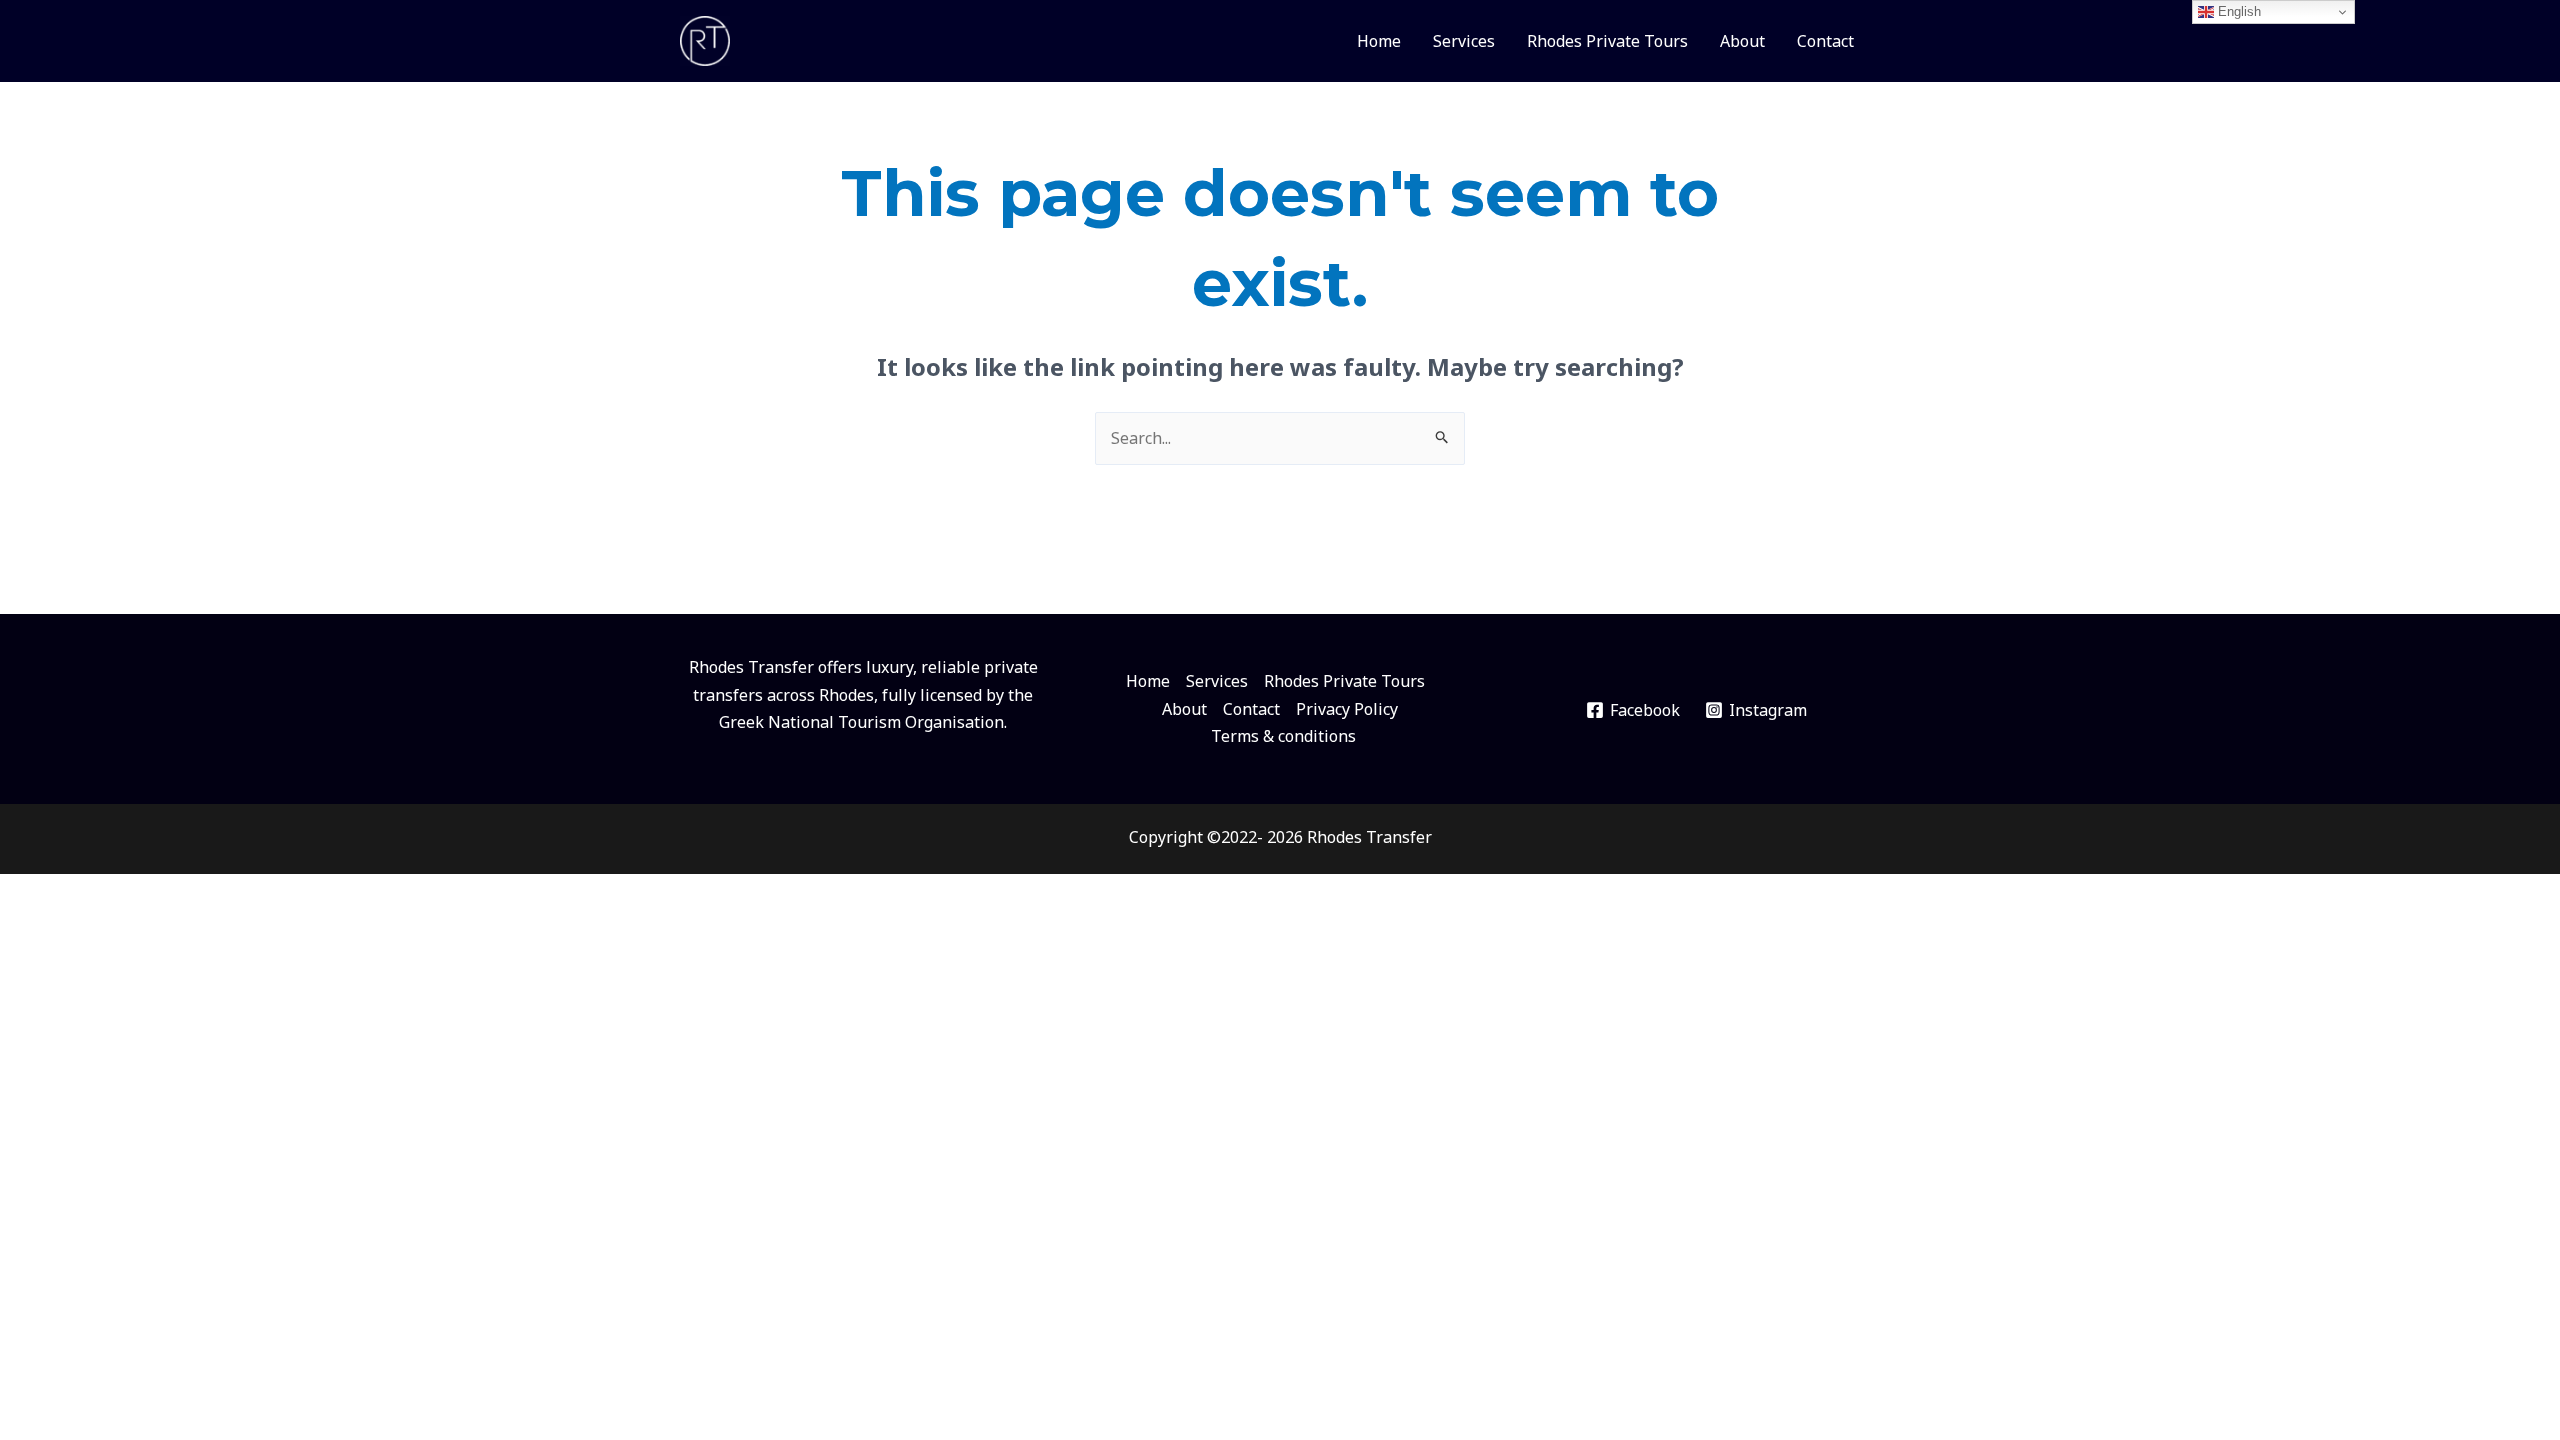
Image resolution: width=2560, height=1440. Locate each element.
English (2237, 11)
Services (1464, 41)
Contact (1825, 41)
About (1742, 41)
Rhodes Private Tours (1607, 41)
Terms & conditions (1283, 736)
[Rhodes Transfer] (705, 39)
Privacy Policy (1347, 709)
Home (1379, 41)
